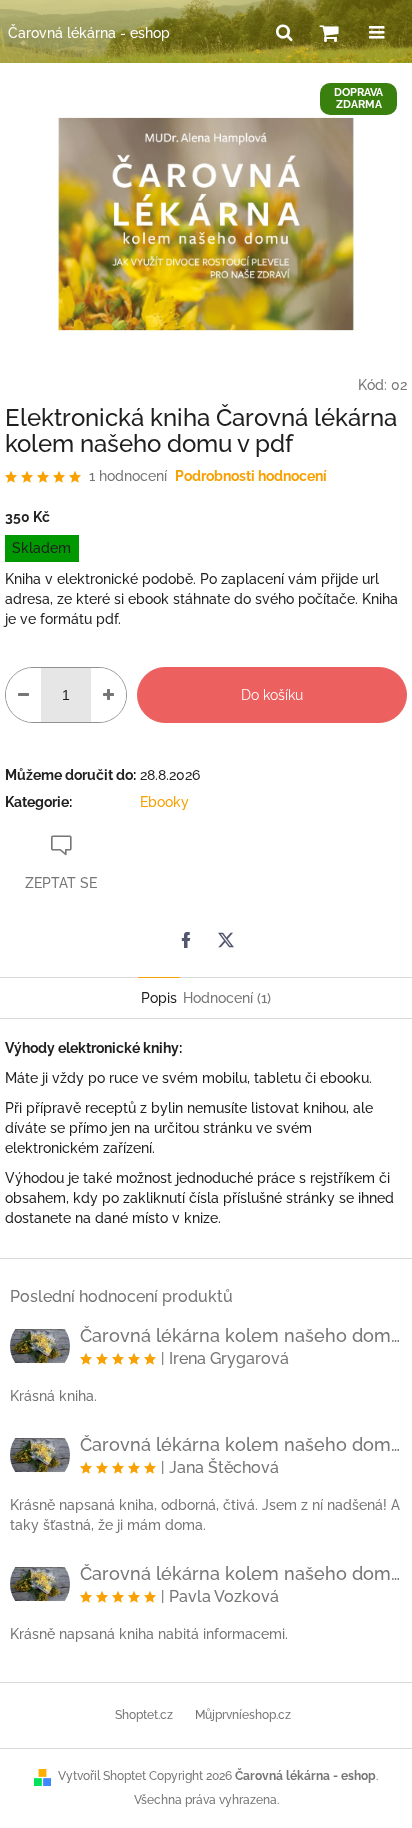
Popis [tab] (159, 998)
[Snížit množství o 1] (23, 695)
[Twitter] (226, 940)
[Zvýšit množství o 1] (108, 695)
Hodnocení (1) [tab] (227, 998)
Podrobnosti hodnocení (251, 476)
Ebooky (164, 802)
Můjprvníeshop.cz (243, 1715)
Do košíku (272, 695)
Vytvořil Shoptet (102, 1776)
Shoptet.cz (144, 1715)
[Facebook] (186, 940)
